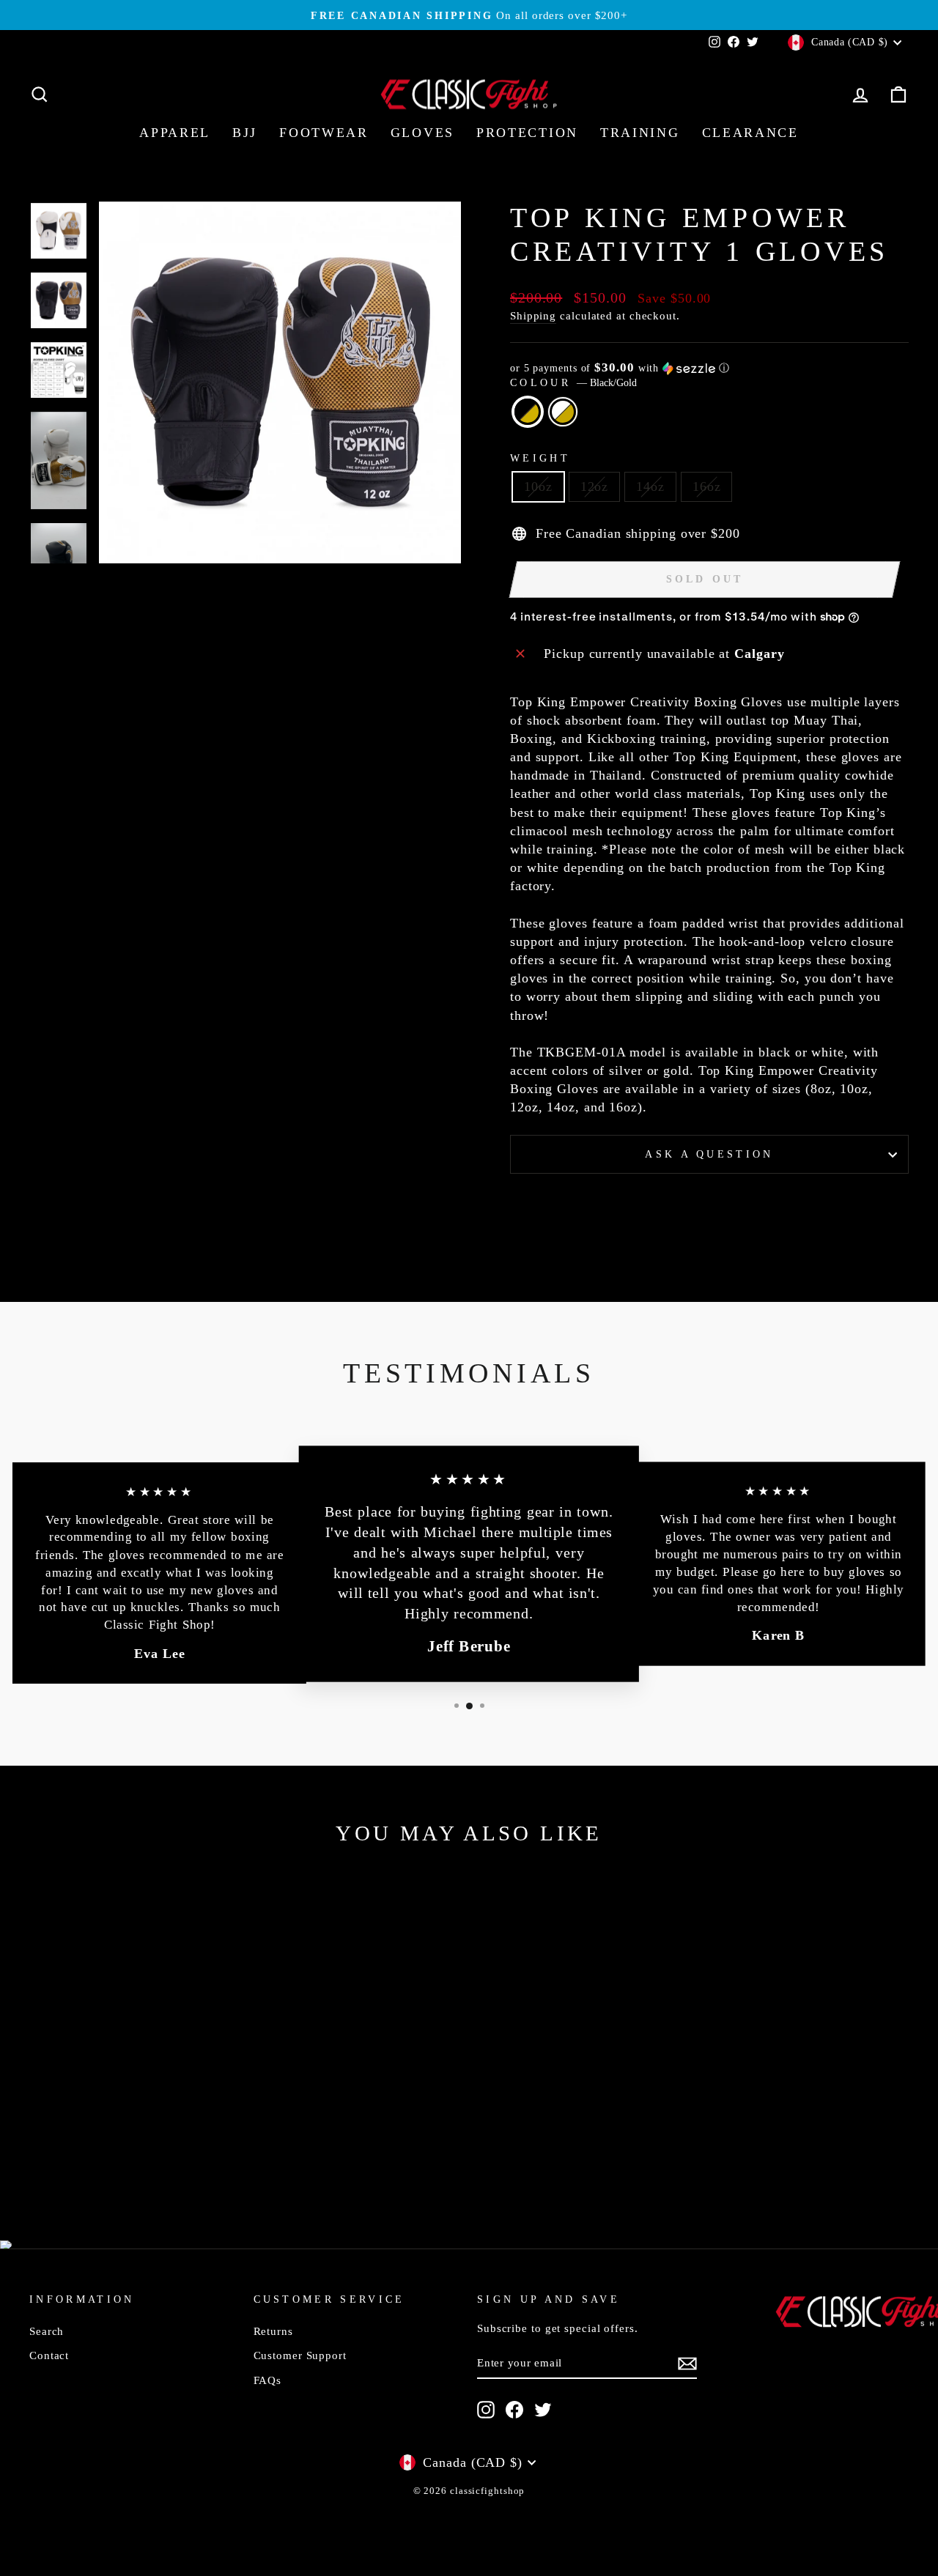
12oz (595, 486)
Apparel (175, 133)
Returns (273, 2331)
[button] (709, 368)
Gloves (422, 133)
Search (47, 2331)
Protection (527, 133)
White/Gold (563, 412)
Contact (49, 2355)
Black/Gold (528, 412)
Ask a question (709, 1154)
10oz (538, 486)
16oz (707, 486)
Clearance (750, 133)
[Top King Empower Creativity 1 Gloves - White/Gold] (143, 2154)
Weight (540, 458)
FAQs (268, 2380)
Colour (573, 382)
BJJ (245, 133)
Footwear (324, 133)
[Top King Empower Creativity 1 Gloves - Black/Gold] (123, 2154)
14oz (650, 486)
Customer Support (300, 2355)
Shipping (533, 315)
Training (640, 133)
